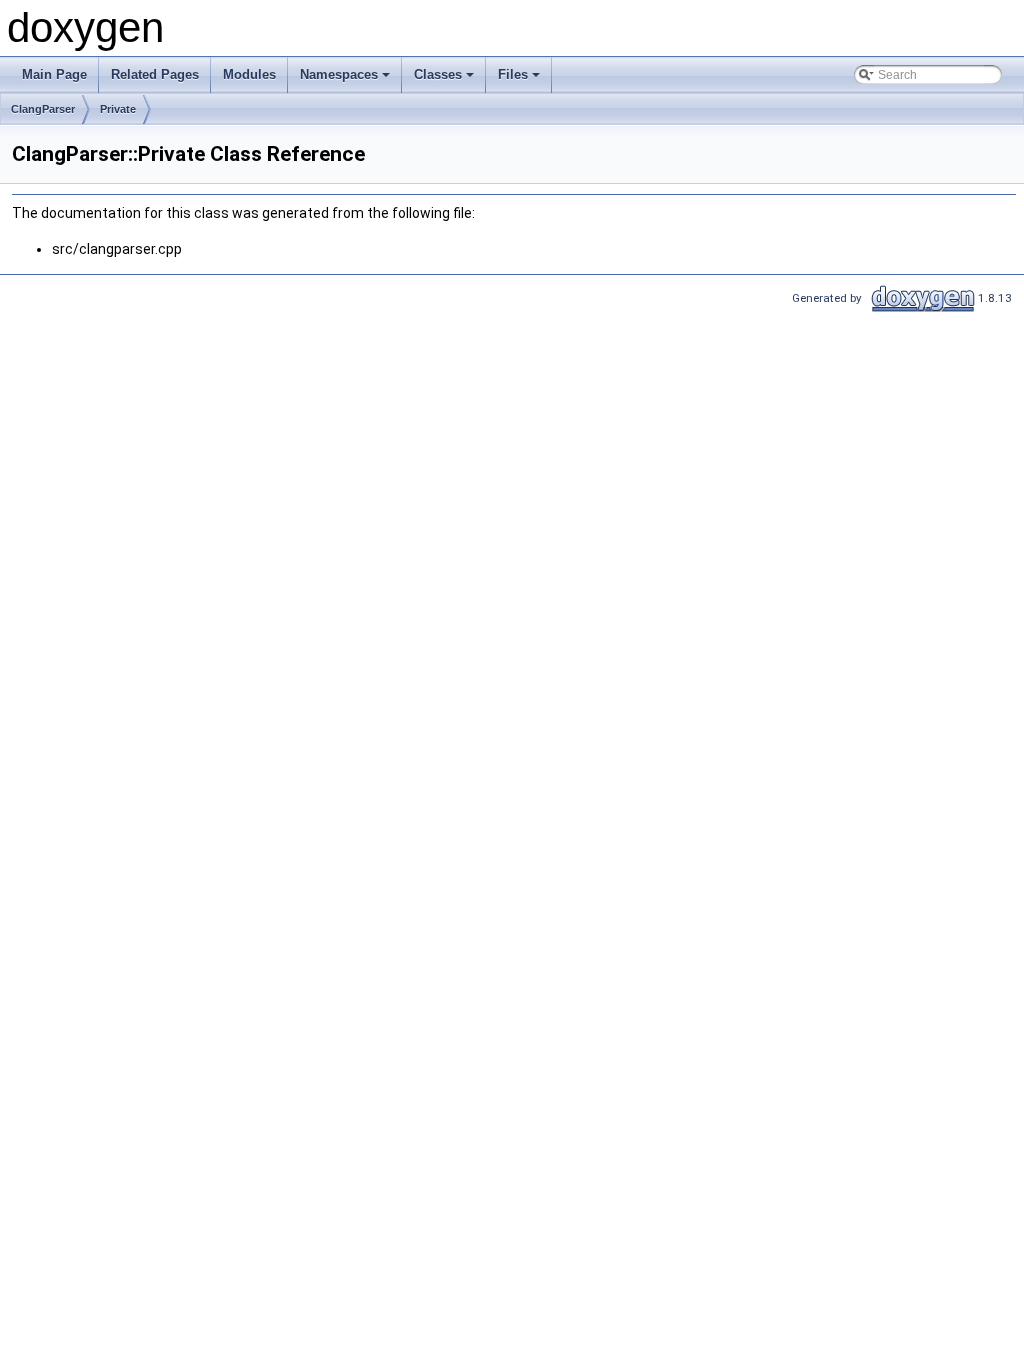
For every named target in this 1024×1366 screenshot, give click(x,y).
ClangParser (43, 109)
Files (520, 80)
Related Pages (155, 74)
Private (118, 109)
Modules (249, 74)
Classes (445, 80)
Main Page (54, 74)
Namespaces (346, 80)
